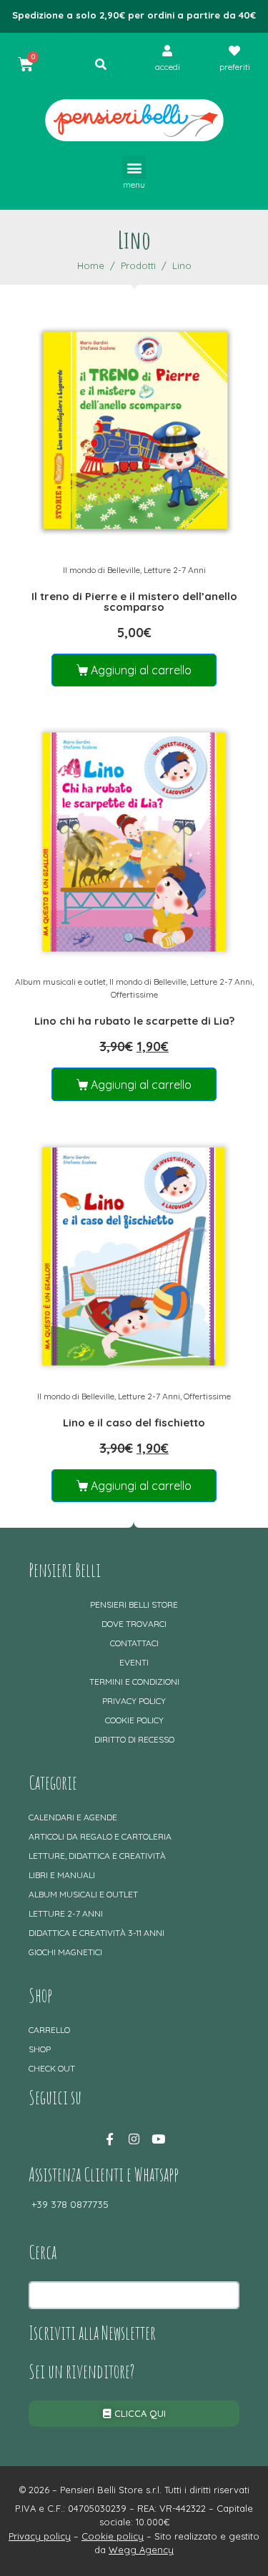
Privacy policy (134, 1701)
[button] (134, 167)
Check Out (52, 2068)
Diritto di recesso (134, 1739)
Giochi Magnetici (65, 1952)
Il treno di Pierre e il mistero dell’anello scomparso (134, 602)
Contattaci (134, 1643)
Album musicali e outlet (60, 982)
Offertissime (134, 994)
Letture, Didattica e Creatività (97, 1856)
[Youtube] (159, 2139)
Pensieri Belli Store (134, 1604)
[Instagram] (134, 2139)
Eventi (134, 1662)
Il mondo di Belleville (101, 570)
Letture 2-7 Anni (175, 570)
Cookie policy (134, 1720)
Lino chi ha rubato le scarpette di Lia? (134, 1021)
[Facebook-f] (110, 2139)
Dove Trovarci (134, 1624)
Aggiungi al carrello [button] (141, 670)
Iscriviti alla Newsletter (92, 2333)
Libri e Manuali (62, 1875)
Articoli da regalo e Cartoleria (100, 1836)
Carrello (49, 2030)
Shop (40, 2049)
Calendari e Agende (73, 1817)
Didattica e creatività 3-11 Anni (96, 1933)
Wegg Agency (141, 2550)
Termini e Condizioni (134, 1682)
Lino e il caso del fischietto (134, 1423)
